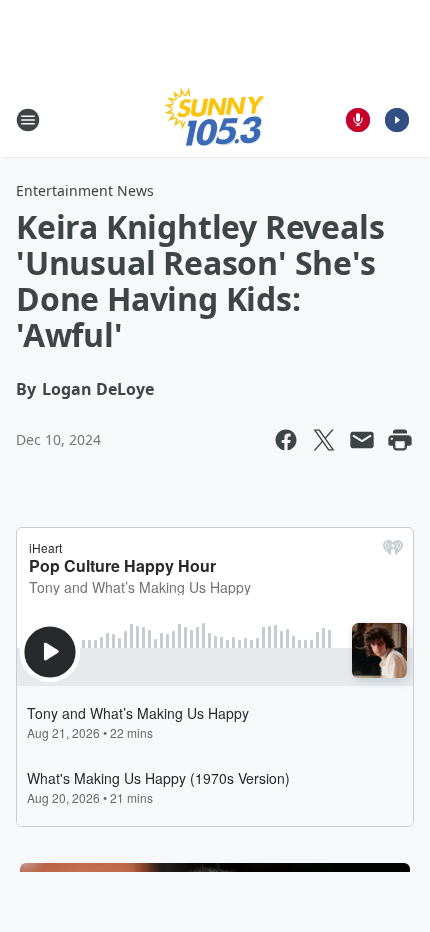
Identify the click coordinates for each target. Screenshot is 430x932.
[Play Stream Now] (397, 120)
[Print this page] (400, 440)
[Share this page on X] (324, 440)
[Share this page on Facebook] (286, 440)
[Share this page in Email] (362, 440)
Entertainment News (85, 190)
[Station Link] (215, 119)
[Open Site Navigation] (28, 120)
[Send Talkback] (358, 120)
